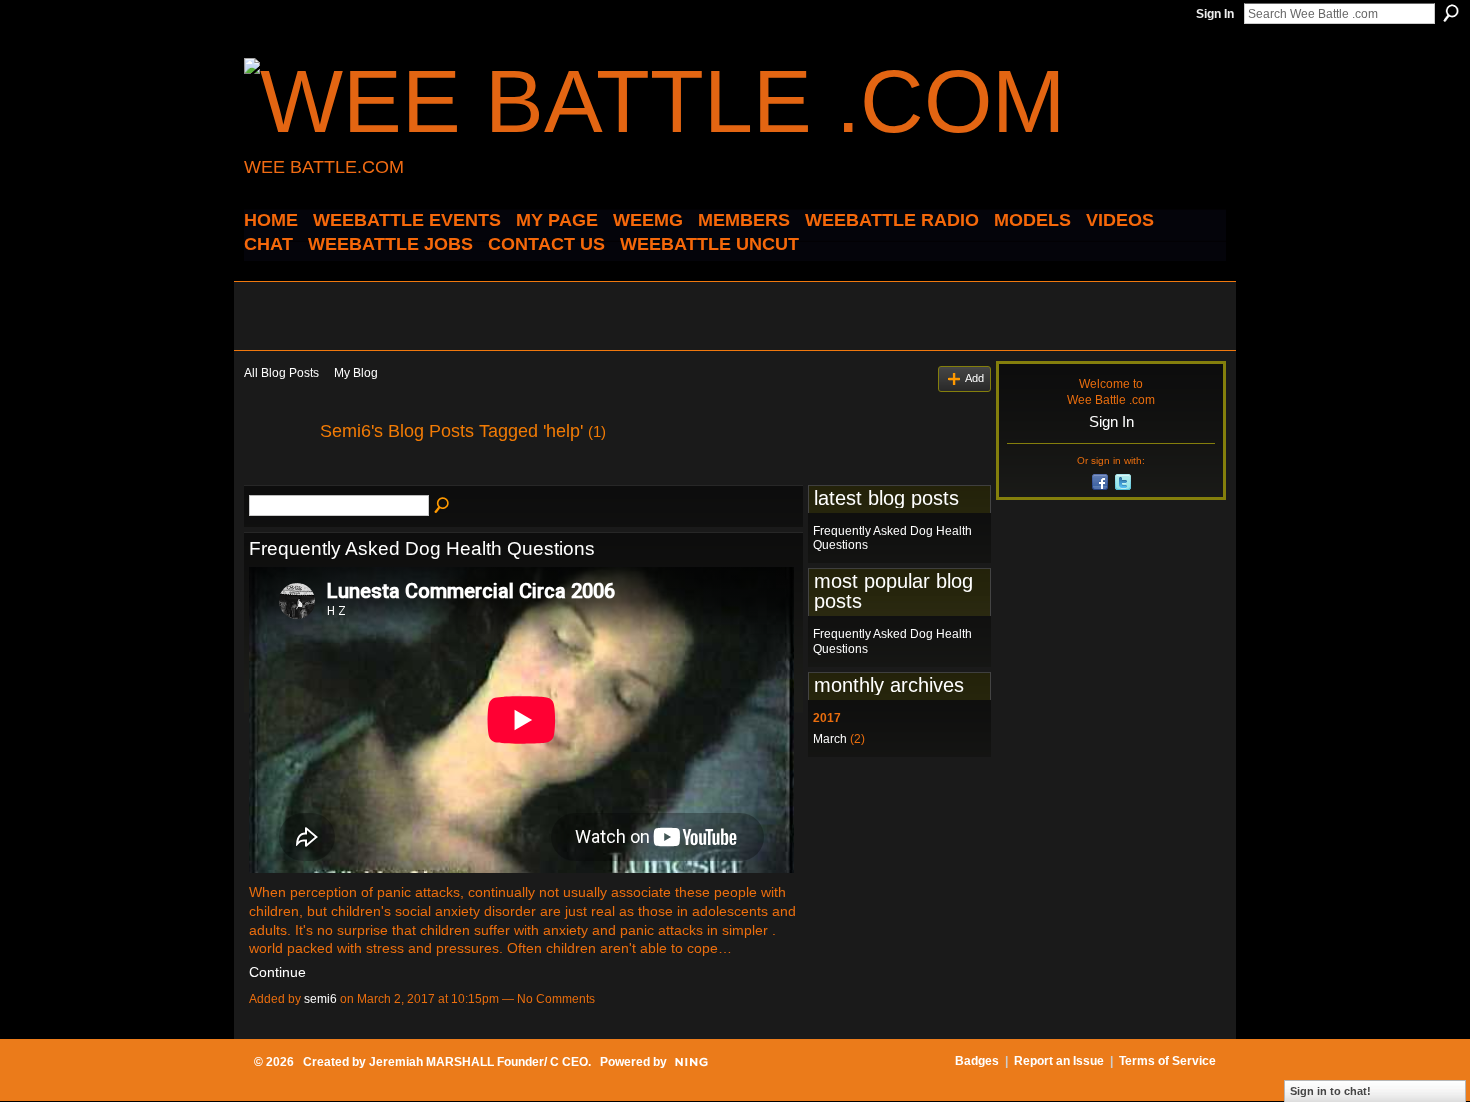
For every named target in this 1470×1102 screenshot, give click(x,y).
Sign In (1215, 14)
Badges (977, 1061)
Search (1451, 13)
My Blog (356, 373)
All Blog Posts (281, 373)
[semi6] (276, 476)
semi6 (320, 999)
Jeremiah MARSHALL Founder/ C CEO (478, 1062)
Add (974, 378)
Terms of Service (1167, 1061)
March (830, 739)
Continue (277, 972)
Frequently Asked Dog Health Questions (422, 548)
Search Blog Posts (443, 506)
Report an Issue (1059, 1061)
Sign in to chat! (1330, 1091)
